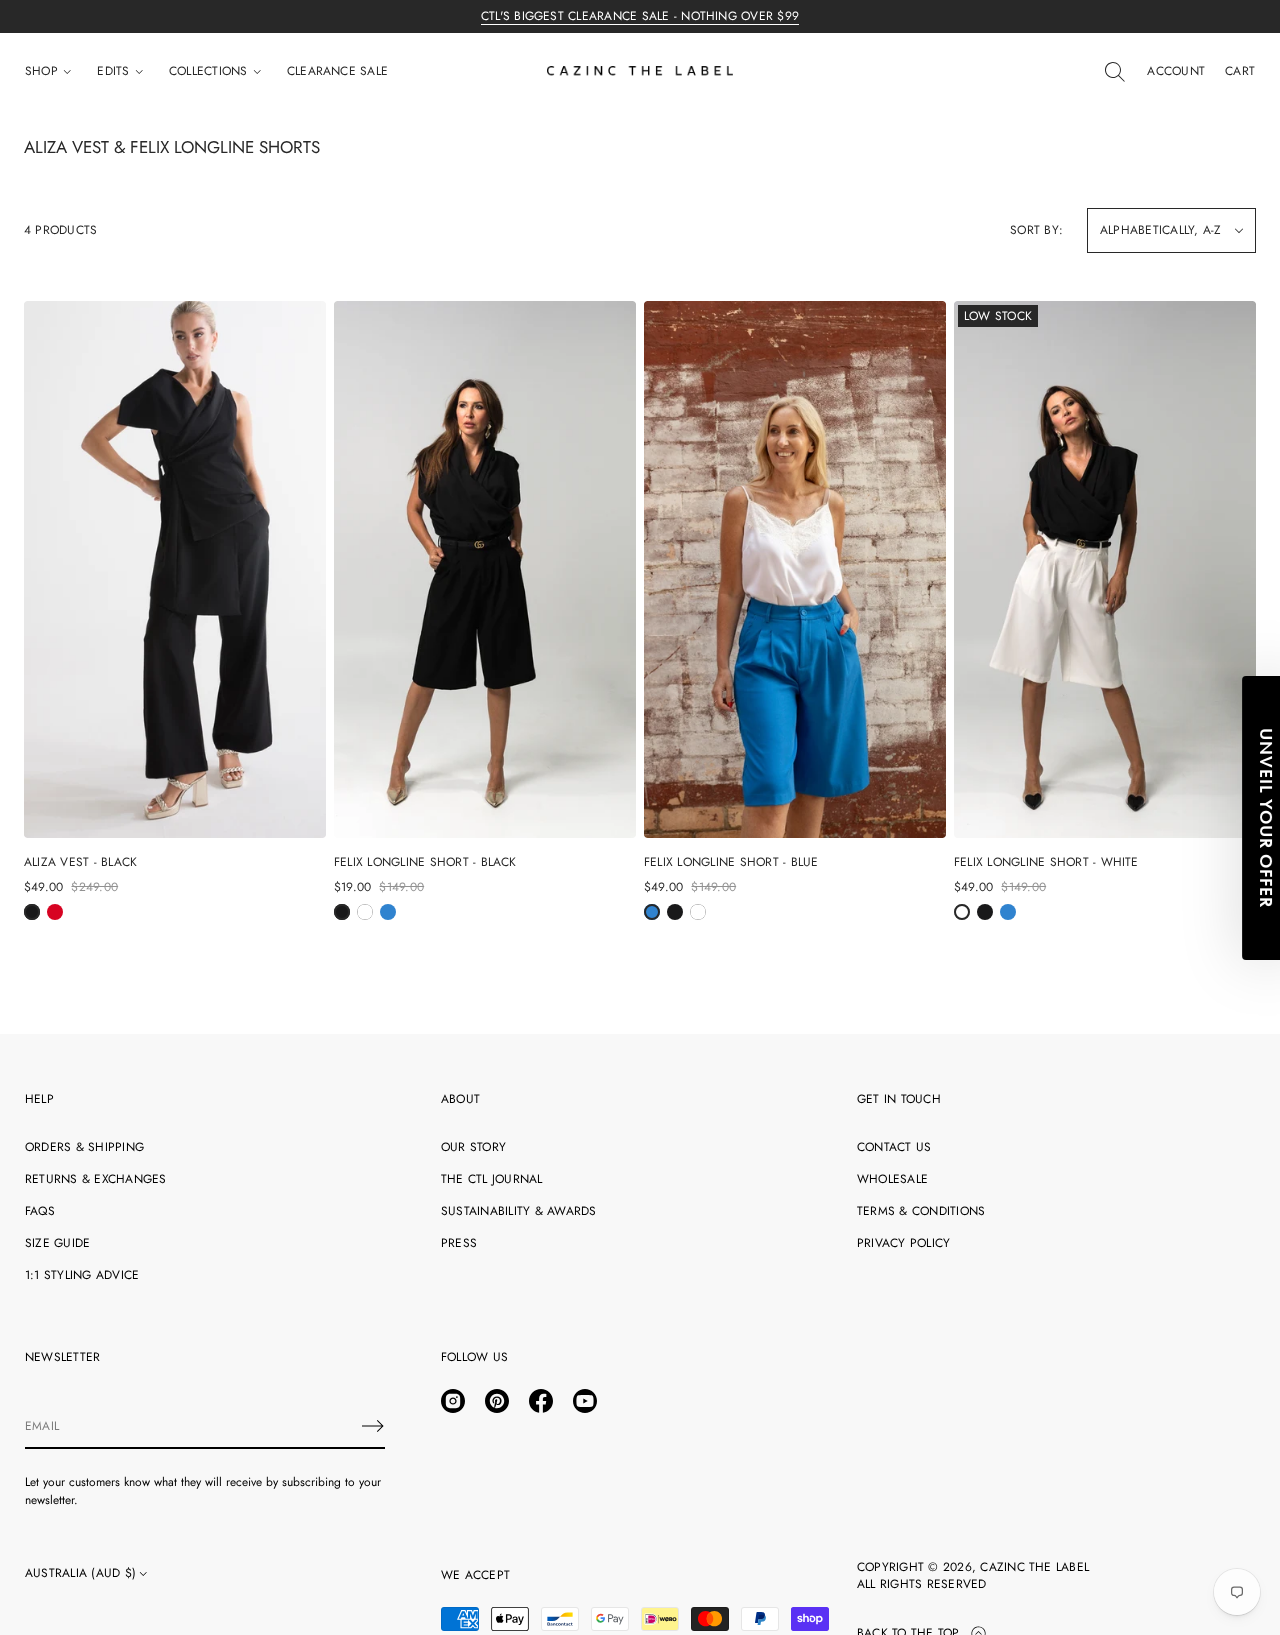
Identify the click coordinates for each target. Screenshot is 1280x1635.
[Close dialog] (1012, 543)
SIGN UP (835, 939)
